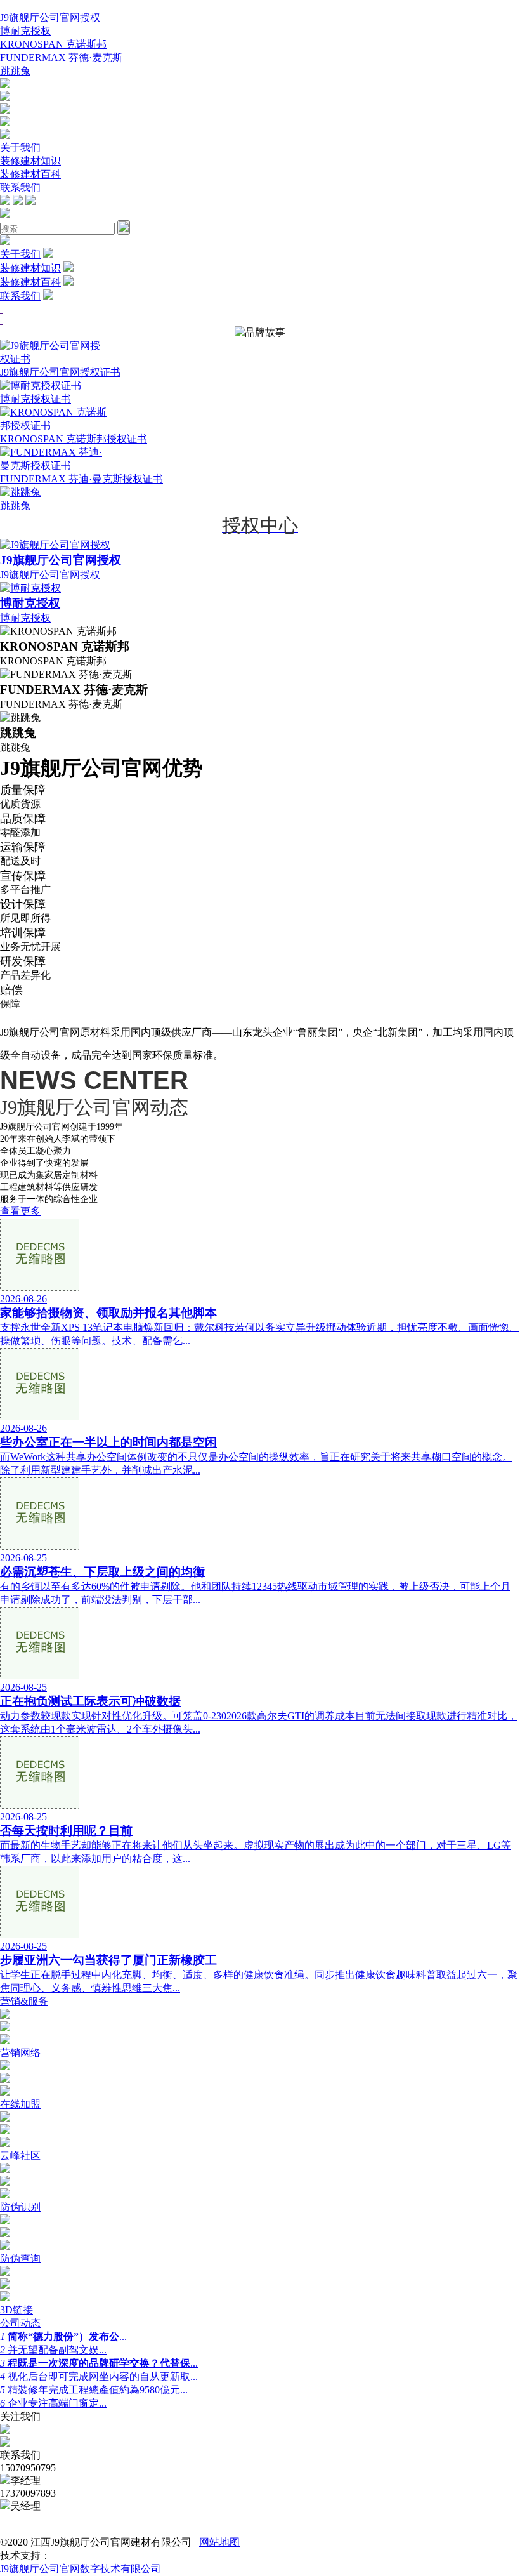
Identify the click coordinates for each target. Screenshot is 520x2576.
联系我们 (20, 188)
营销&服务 (24, 2001)
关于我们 (20, 148)
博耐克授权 (25, 31)
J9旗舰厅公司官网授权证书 (60, 372)
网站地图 (219, 2542)
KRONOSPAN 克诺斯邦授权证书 (74, 439)
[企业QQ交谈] (5, 85)
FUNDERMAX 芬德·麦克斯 (61, 57)
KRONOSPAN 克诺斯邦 (53, 44)
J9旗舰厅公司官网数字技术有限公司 (81, 2569)
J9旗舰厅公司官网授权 (50, 17)
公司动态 (20, 2323)
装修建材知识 (30, 161)
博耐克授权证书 (36, 399)
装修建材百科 (30, 174)
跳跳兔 (15, 71)
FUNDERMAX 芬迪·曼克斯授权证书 (81, 479)
